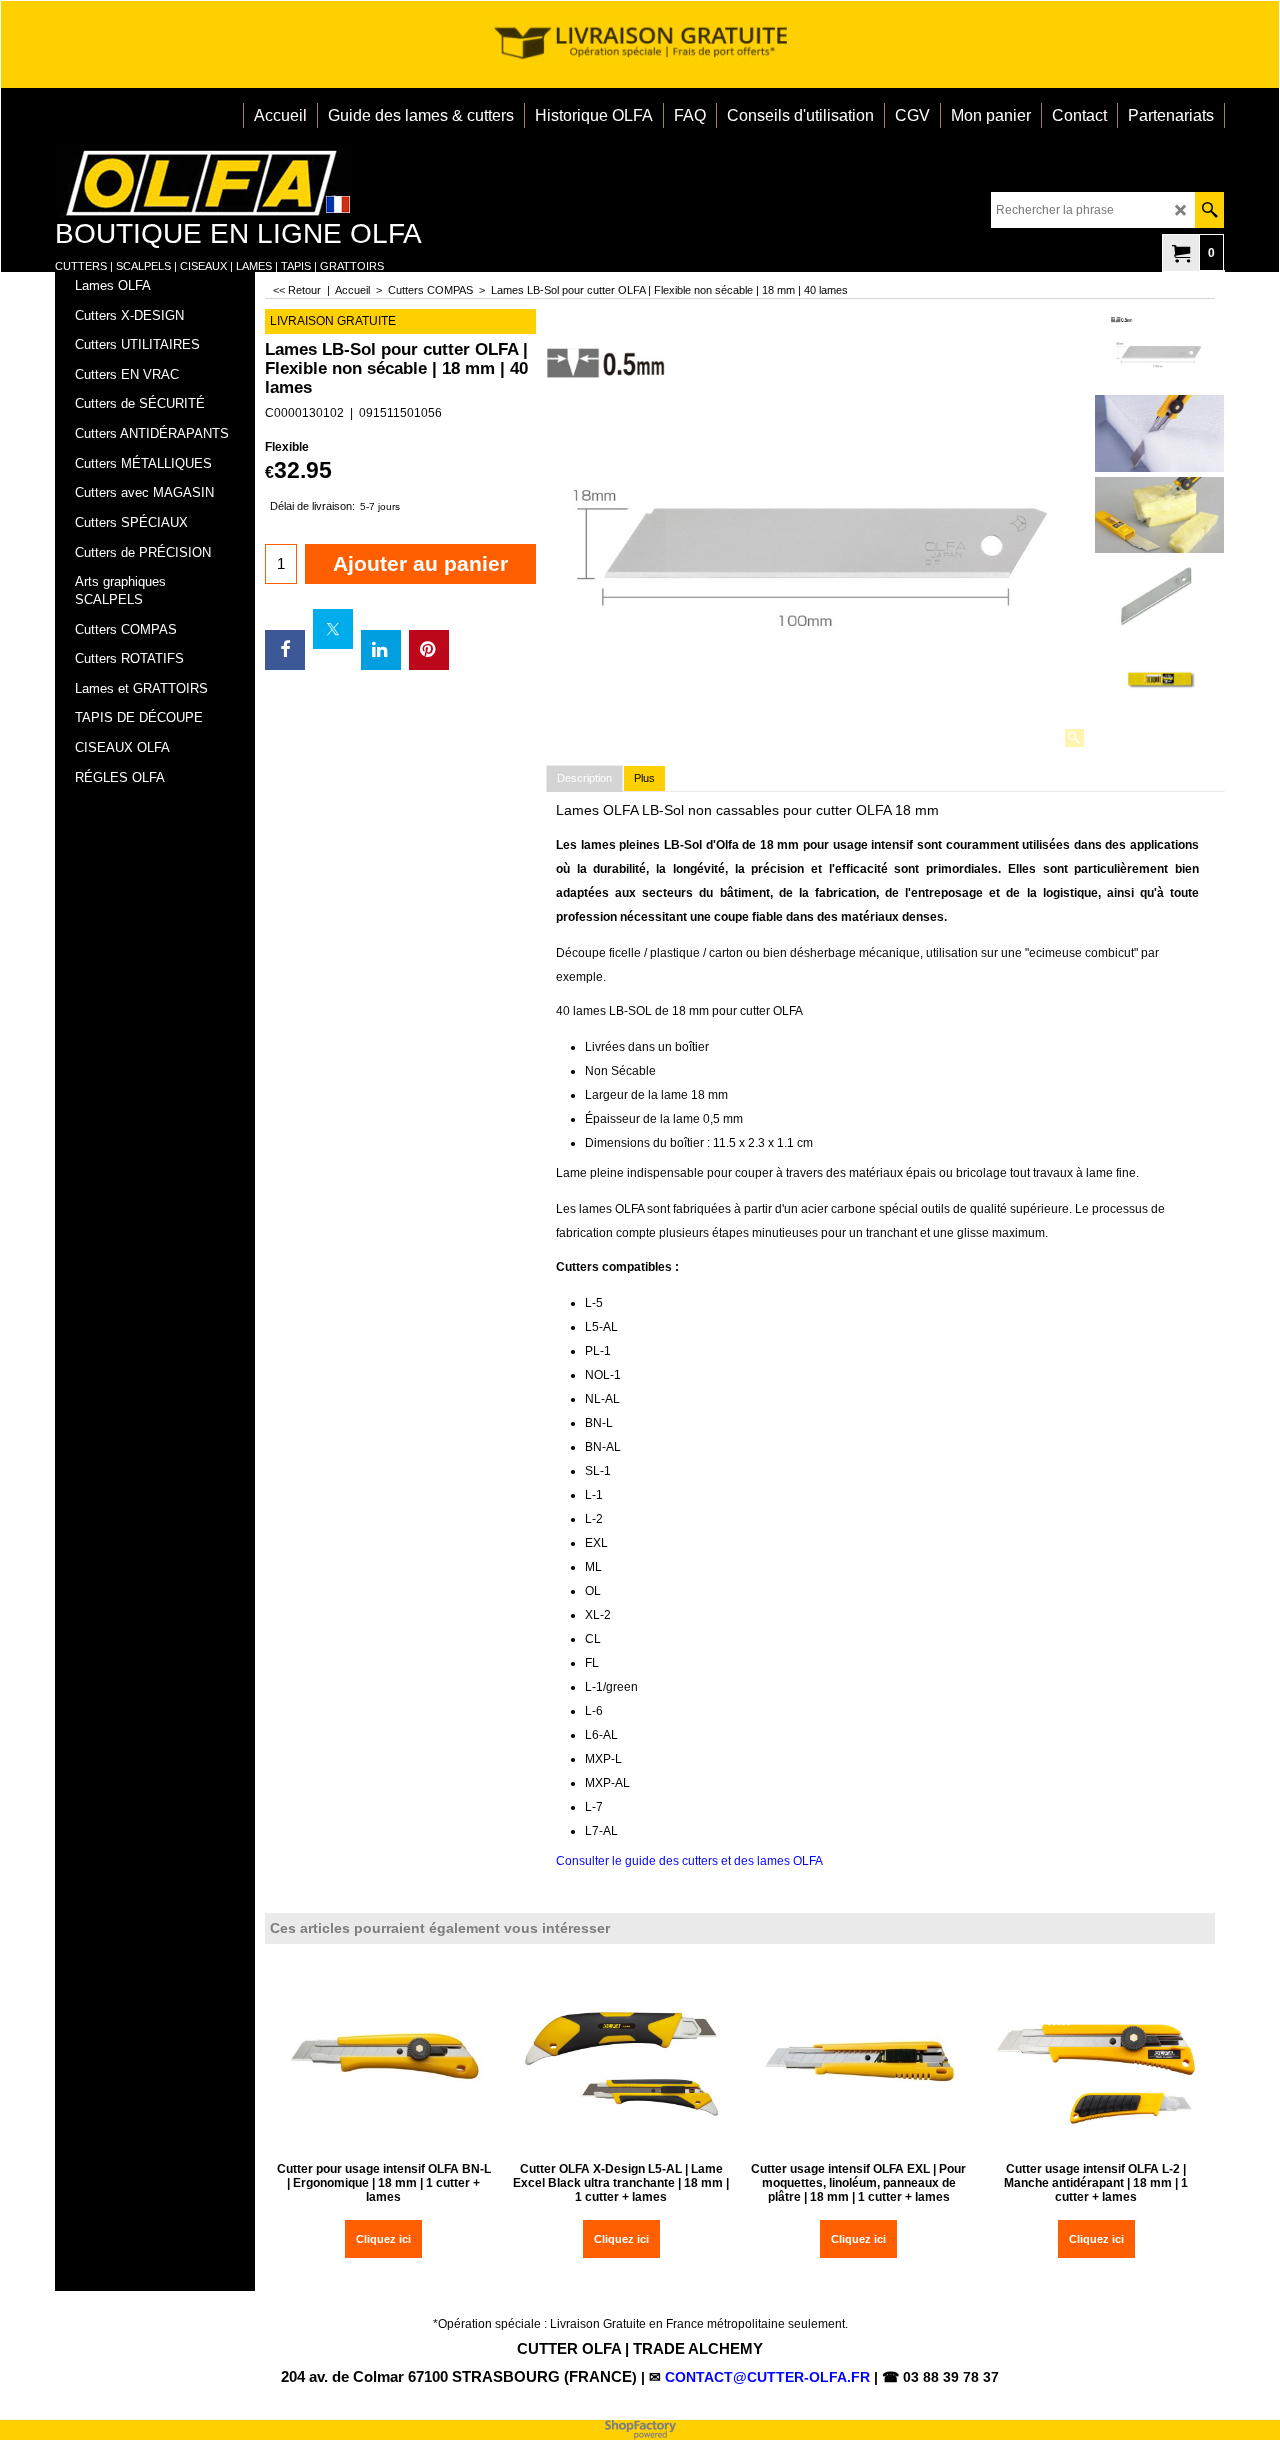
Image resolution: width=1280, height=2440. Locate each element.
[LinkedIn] (381, 650)
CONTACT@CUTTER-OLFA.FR (767, 2377)
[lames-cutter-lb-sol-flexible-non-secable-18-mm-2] (1159, 680)
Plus (644, 778)
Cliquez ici (383, 2239)
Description (584, 778)
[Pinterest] (429, 650)
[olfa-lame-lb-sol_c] (1159, 433)
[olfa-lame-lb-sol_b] (1159, 515)
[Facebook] (285, 650)
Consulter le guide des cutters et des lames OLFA (689, 1861)
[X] (333, 629)
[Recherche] (1209, 210)
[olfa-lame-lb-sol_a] (1159, 596)
